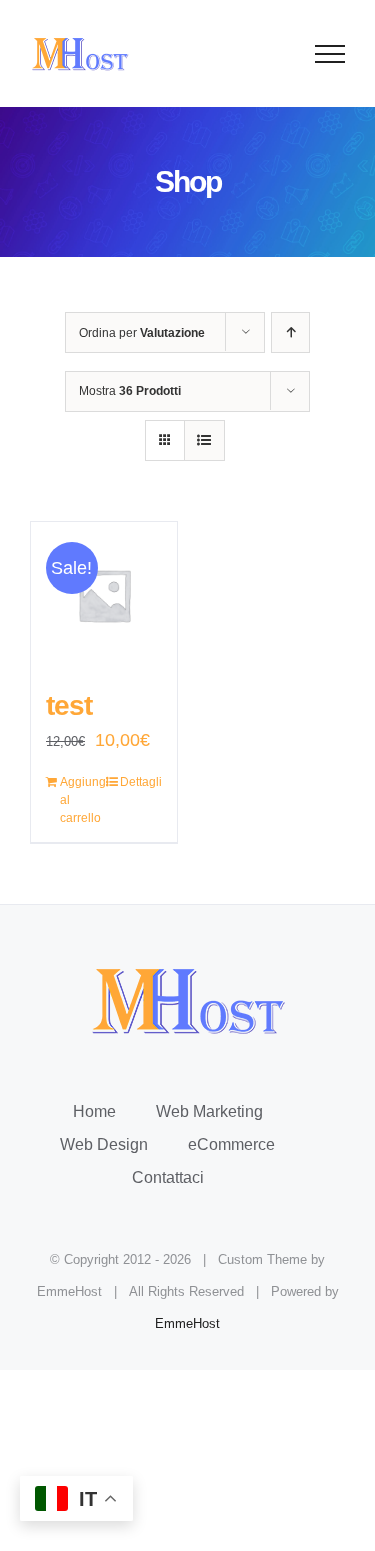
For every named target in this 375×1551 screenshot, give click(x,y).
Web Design (104, 1144)
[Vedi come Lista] (204, 440)
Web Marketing (209, 1111)
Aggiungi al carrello (81, 800)
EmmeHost (187, 1323)
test (69, 705)
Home (94, 1111)
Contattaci (168, 1177)
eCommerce (231, 1144)
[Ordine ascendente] (290, 332)
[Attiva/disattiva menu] (330, 54)
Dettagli (141, 782)
